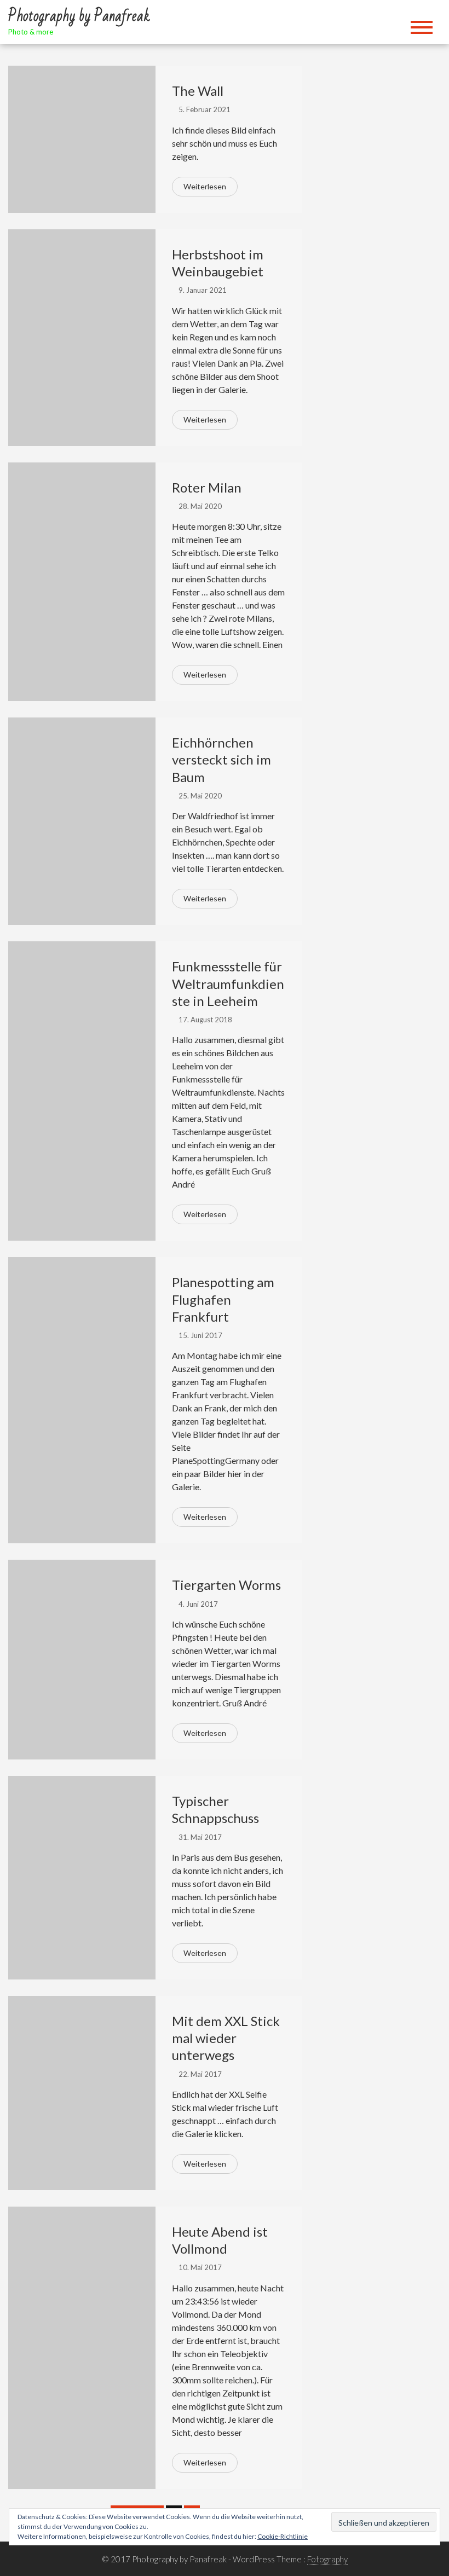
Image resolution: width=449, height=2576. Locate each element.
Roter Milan (207, 487)
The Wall (198, 91)
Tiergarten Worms (226, 1585)
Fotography (327, 2559)
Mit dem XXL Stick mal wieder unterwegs (226, 2038)
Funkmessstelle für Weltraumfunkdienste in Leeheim (228, 983)
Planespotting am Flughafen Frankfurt (223, 1299)
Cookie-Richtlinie (283, 2536)
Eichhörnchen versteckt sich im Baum (221, 759)
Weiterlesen (205, 186)
